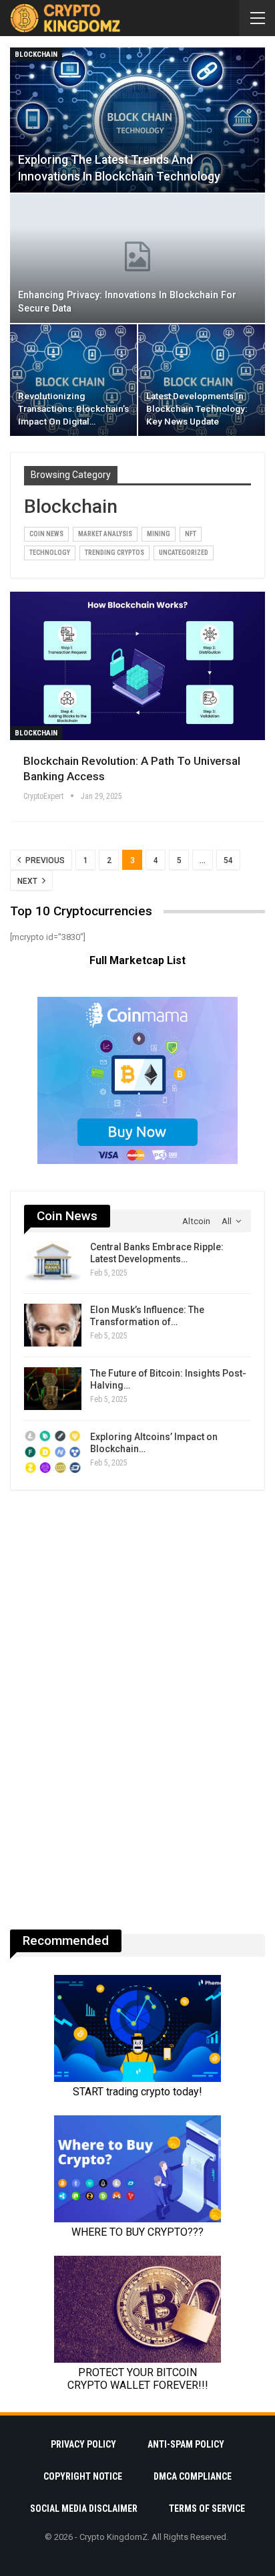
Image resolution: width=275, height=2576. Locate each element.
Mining (159, 534)
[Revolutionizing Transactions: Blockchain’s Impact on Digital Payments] (73, 380)
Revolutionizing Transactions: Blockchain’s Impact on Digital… (73, 408)
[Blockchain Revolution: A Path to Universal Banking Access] (137, 666)
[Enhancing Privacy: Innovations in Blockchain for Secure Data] (137, 258)
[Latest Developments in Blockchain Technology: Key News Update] (202, 380)
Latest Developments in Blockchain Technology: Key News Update (197, 408)
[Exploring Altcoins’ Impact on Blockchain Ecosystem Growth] (53, 1452)
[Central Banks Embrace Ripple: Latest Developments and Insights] (53, 1262)
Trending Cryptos (114, 553)
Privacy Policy (83, 2444)
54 (228, 860)
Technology (50, 553)
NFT (191, 534)
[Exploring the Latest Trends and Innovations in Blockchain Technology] (137, 120)
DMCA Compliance (193, 2476)
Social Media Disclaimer (84, 2508)
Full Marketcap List (137, 960)
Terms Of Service (207, 2508)
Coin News (46, 534)
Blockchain (36, 54)
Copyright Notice (83, 2476)
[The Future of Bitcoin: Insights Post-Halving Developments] (53, 1389)
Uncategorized (184, 553)
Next (28, 881)
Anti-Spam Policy (186, 2444)
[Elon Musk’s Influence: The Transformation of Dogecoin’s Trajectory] (53, 1325)
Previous (44, 860)
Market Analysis (105, 534)
